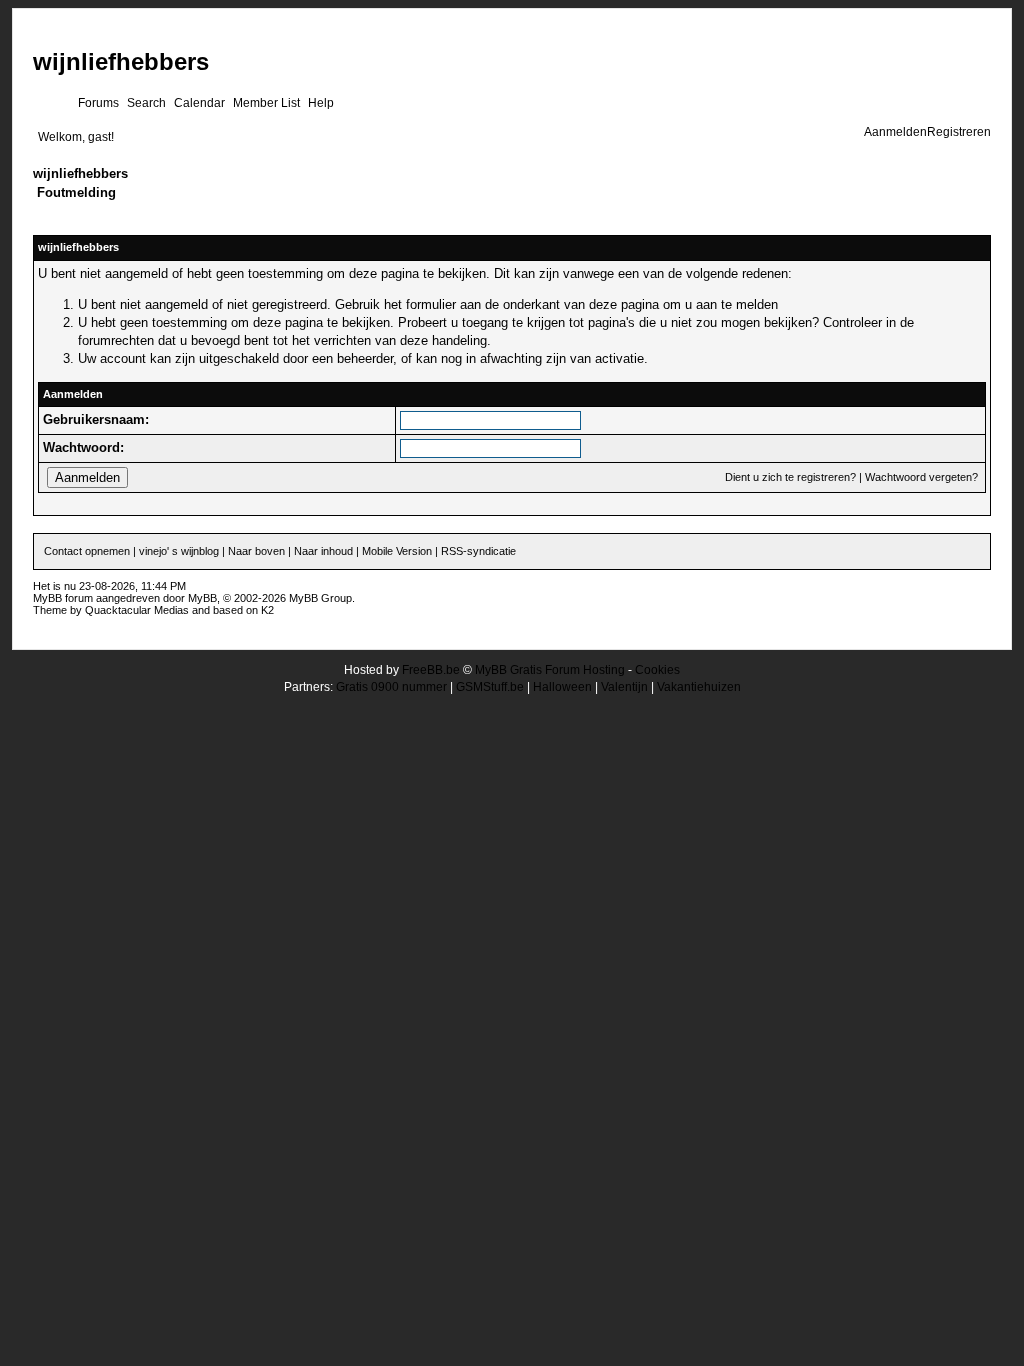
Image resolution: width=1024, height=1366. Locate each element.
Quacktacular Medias (137, 610)
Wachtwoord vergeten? (921, 477)
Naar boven (256, 551)
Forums (98, 103)
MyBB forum (63, 598)
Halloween (562, 687)
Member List (266, 103)
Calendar (199, 103)
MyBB (202, 598)
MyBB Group (320, 598)
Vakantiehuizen (699, 687)
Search (146, 103)
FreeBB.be (431, 670)
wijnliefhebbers (121, 61)
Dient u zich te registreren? (790, 477)
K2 (267, 610)
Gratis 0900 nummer (391, 687)
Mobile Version (397, 551)
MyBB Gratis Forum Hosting (550, 670)
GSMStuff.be (490, 687)
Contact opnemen (87, 551)
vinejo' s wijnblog (179, 551)
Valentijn (624, 687)
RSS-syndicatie (478, 551)
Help (321, 103)
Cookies (657, 670)
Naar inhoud (323, 551)
